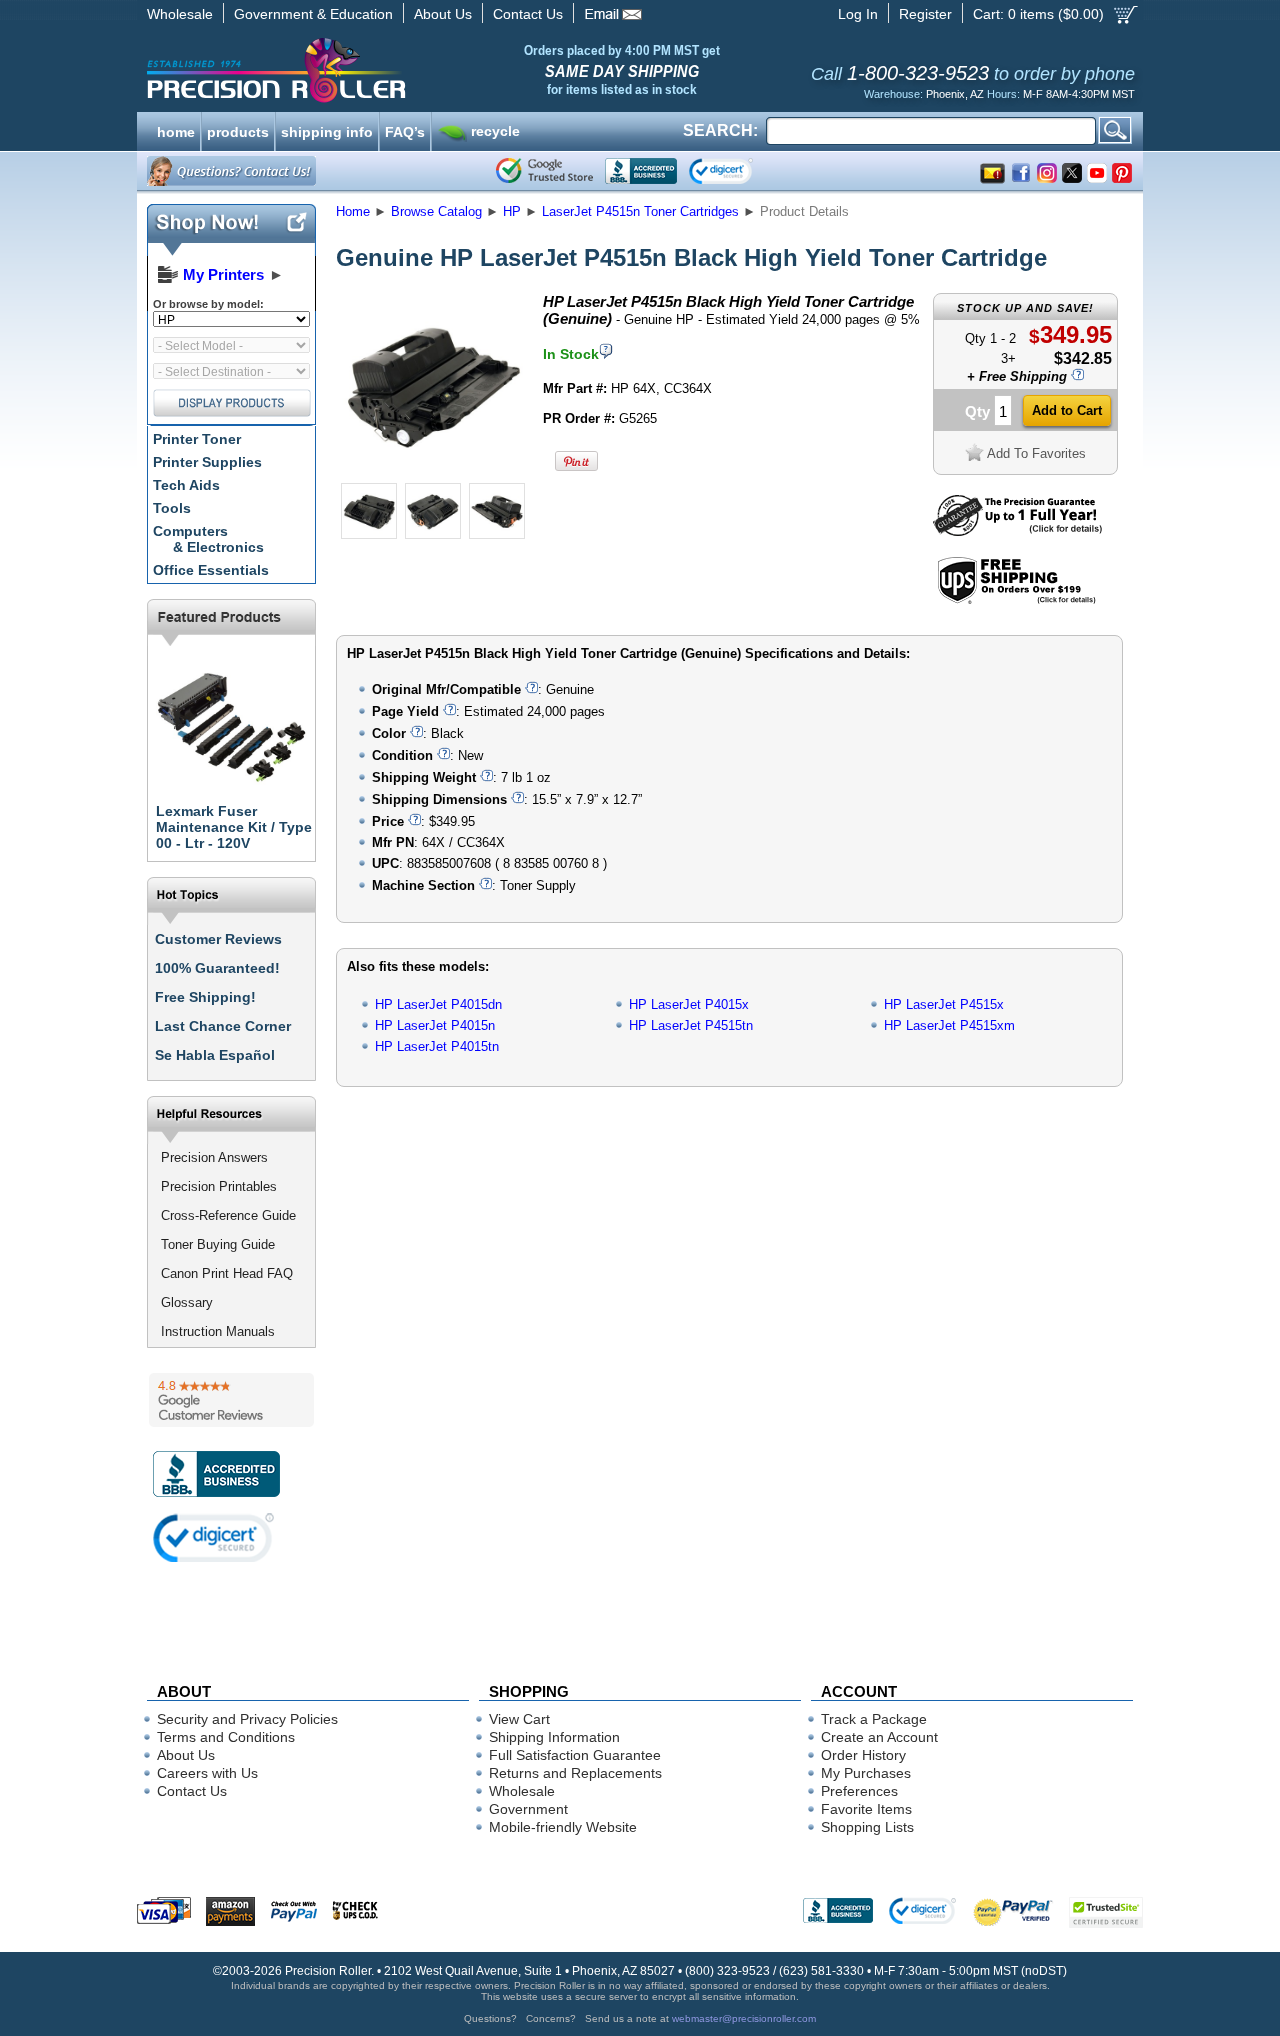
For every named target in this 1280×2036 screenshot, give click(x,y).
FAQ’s (405, 130)
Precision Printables (219, 1186)
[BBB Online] (641, 171)
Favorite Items (866, 1809)
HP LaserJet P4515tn (691, 1025)
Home (353, 211)
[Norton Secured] (737, 171)
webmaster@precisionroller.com (744, 2018)
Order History (863, 1755)
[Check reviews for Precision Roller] (231, 1400)
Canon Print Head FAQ (227, 1273)
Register (925, 14)
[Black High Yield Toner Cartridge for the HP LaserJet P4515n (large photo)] (433, 472)
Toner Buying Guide (218, 1244)
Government (528, 1809)
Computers (208, 539)
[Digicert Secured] (214, 1537)
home (176, 130)
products (238, 130)
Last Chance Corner (223, 1026)
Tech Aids (186, 485)
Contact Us (528, 14)
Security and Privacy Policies (247, 1719)
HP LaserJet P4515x (944, 1004)
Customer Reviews (218, 939)
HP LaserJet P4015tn (437, 1046)
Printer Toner (197, 439)
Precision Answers (214, 1157)
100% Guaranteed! (217, 968)
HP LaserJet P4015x (689, 1004)
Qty (977, 411)
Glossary (187, 1302)
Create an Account (879, 1737)
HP (512, 211)
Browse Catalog (436, 211)
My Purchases (866, 1773)
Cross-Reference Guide (228, 1215)
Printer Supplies (207, 462)
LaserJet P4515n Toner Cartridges (640, 211)
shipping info (327, 130)
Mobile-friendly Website (563, 1827)
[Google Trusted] (544, 171)
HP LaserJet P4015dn (438, 1004)
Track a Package (874, 1719)
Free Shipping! (205, 997)
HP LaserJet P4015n (435, 1025)
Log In (858, 14)
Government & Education (313, 14)
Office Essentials (211, 570)
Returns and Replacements (575, 1773)
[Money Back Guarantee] (1017, 531)
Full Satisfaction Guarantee (575, 1755)
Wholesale (180, 14)
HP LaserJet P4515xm (949, 1025)
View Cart (519, 1719)
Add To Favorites (1036, 453)
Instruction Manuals (218, 1331)
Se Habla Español (215, 1055)
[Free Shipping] (1016, 600)
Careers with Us (207, 1773)
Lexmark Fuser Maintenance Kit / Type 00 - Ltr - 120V (234, 827)
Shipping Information (554, 1737)
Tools (172, 508)
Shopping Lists (867, 1827)
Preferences (859, 1791)
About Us (443, 14)
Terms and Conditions (226, 1737)
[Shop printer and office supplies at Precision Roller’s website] (380, 70)
